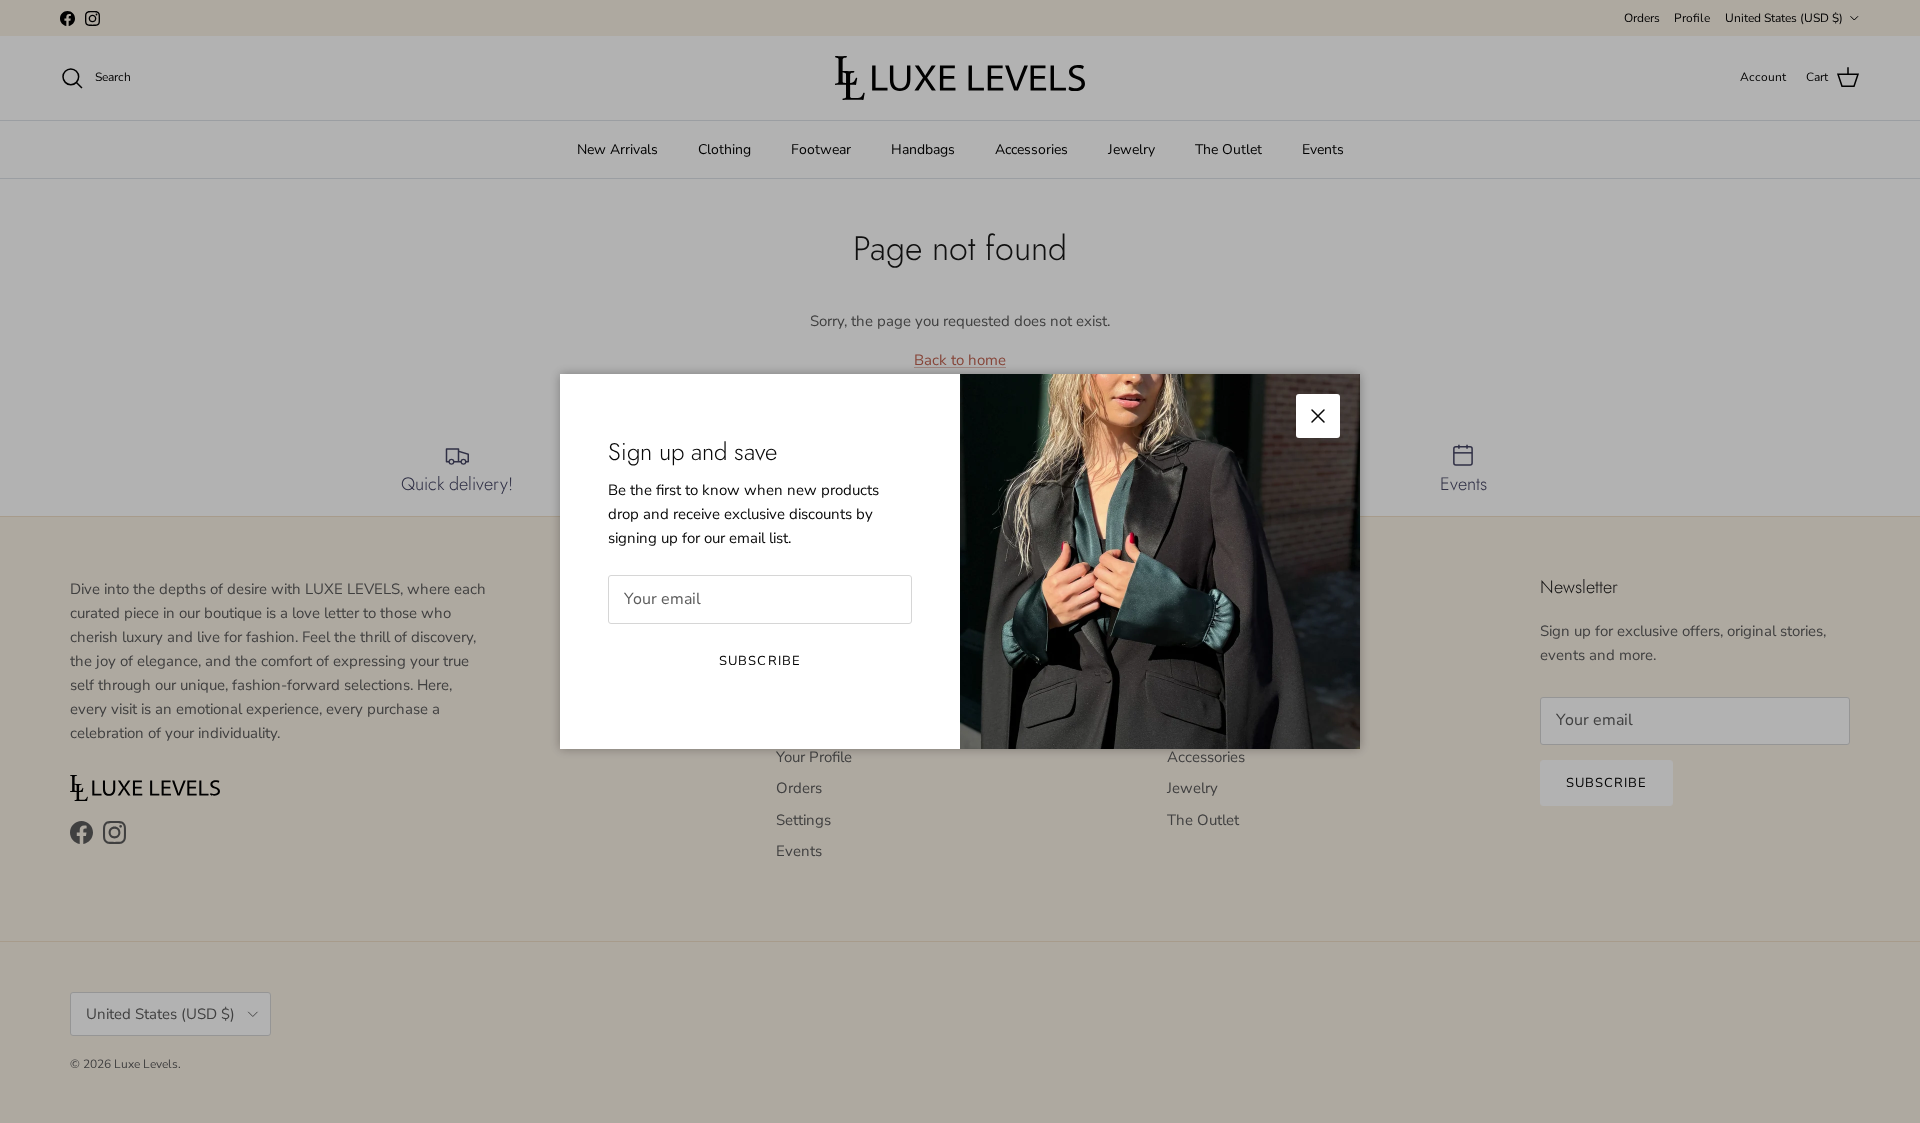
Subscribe (759, 661)
